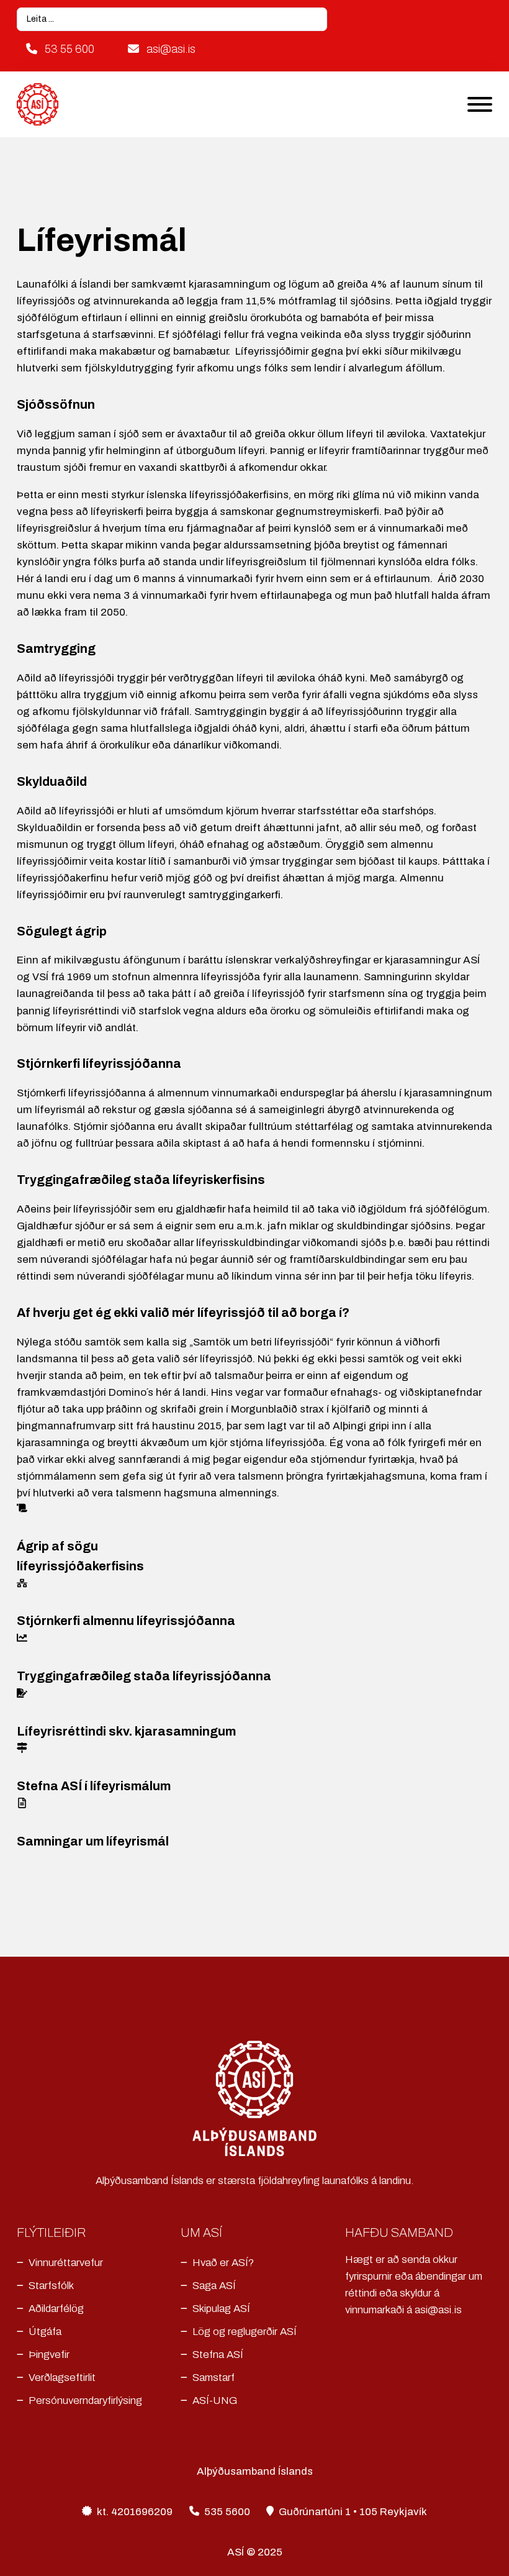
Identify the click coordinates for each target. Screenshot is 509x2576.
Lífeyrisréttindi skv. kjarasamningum (126, 1732)
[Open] (480, 104)
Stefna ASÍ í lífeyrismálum (94, 1786)
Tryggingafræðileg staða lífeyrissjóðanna (144, 1676)
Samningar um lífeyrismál (93, 1841)
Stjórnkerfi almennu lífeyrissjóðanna (126, 1621)
